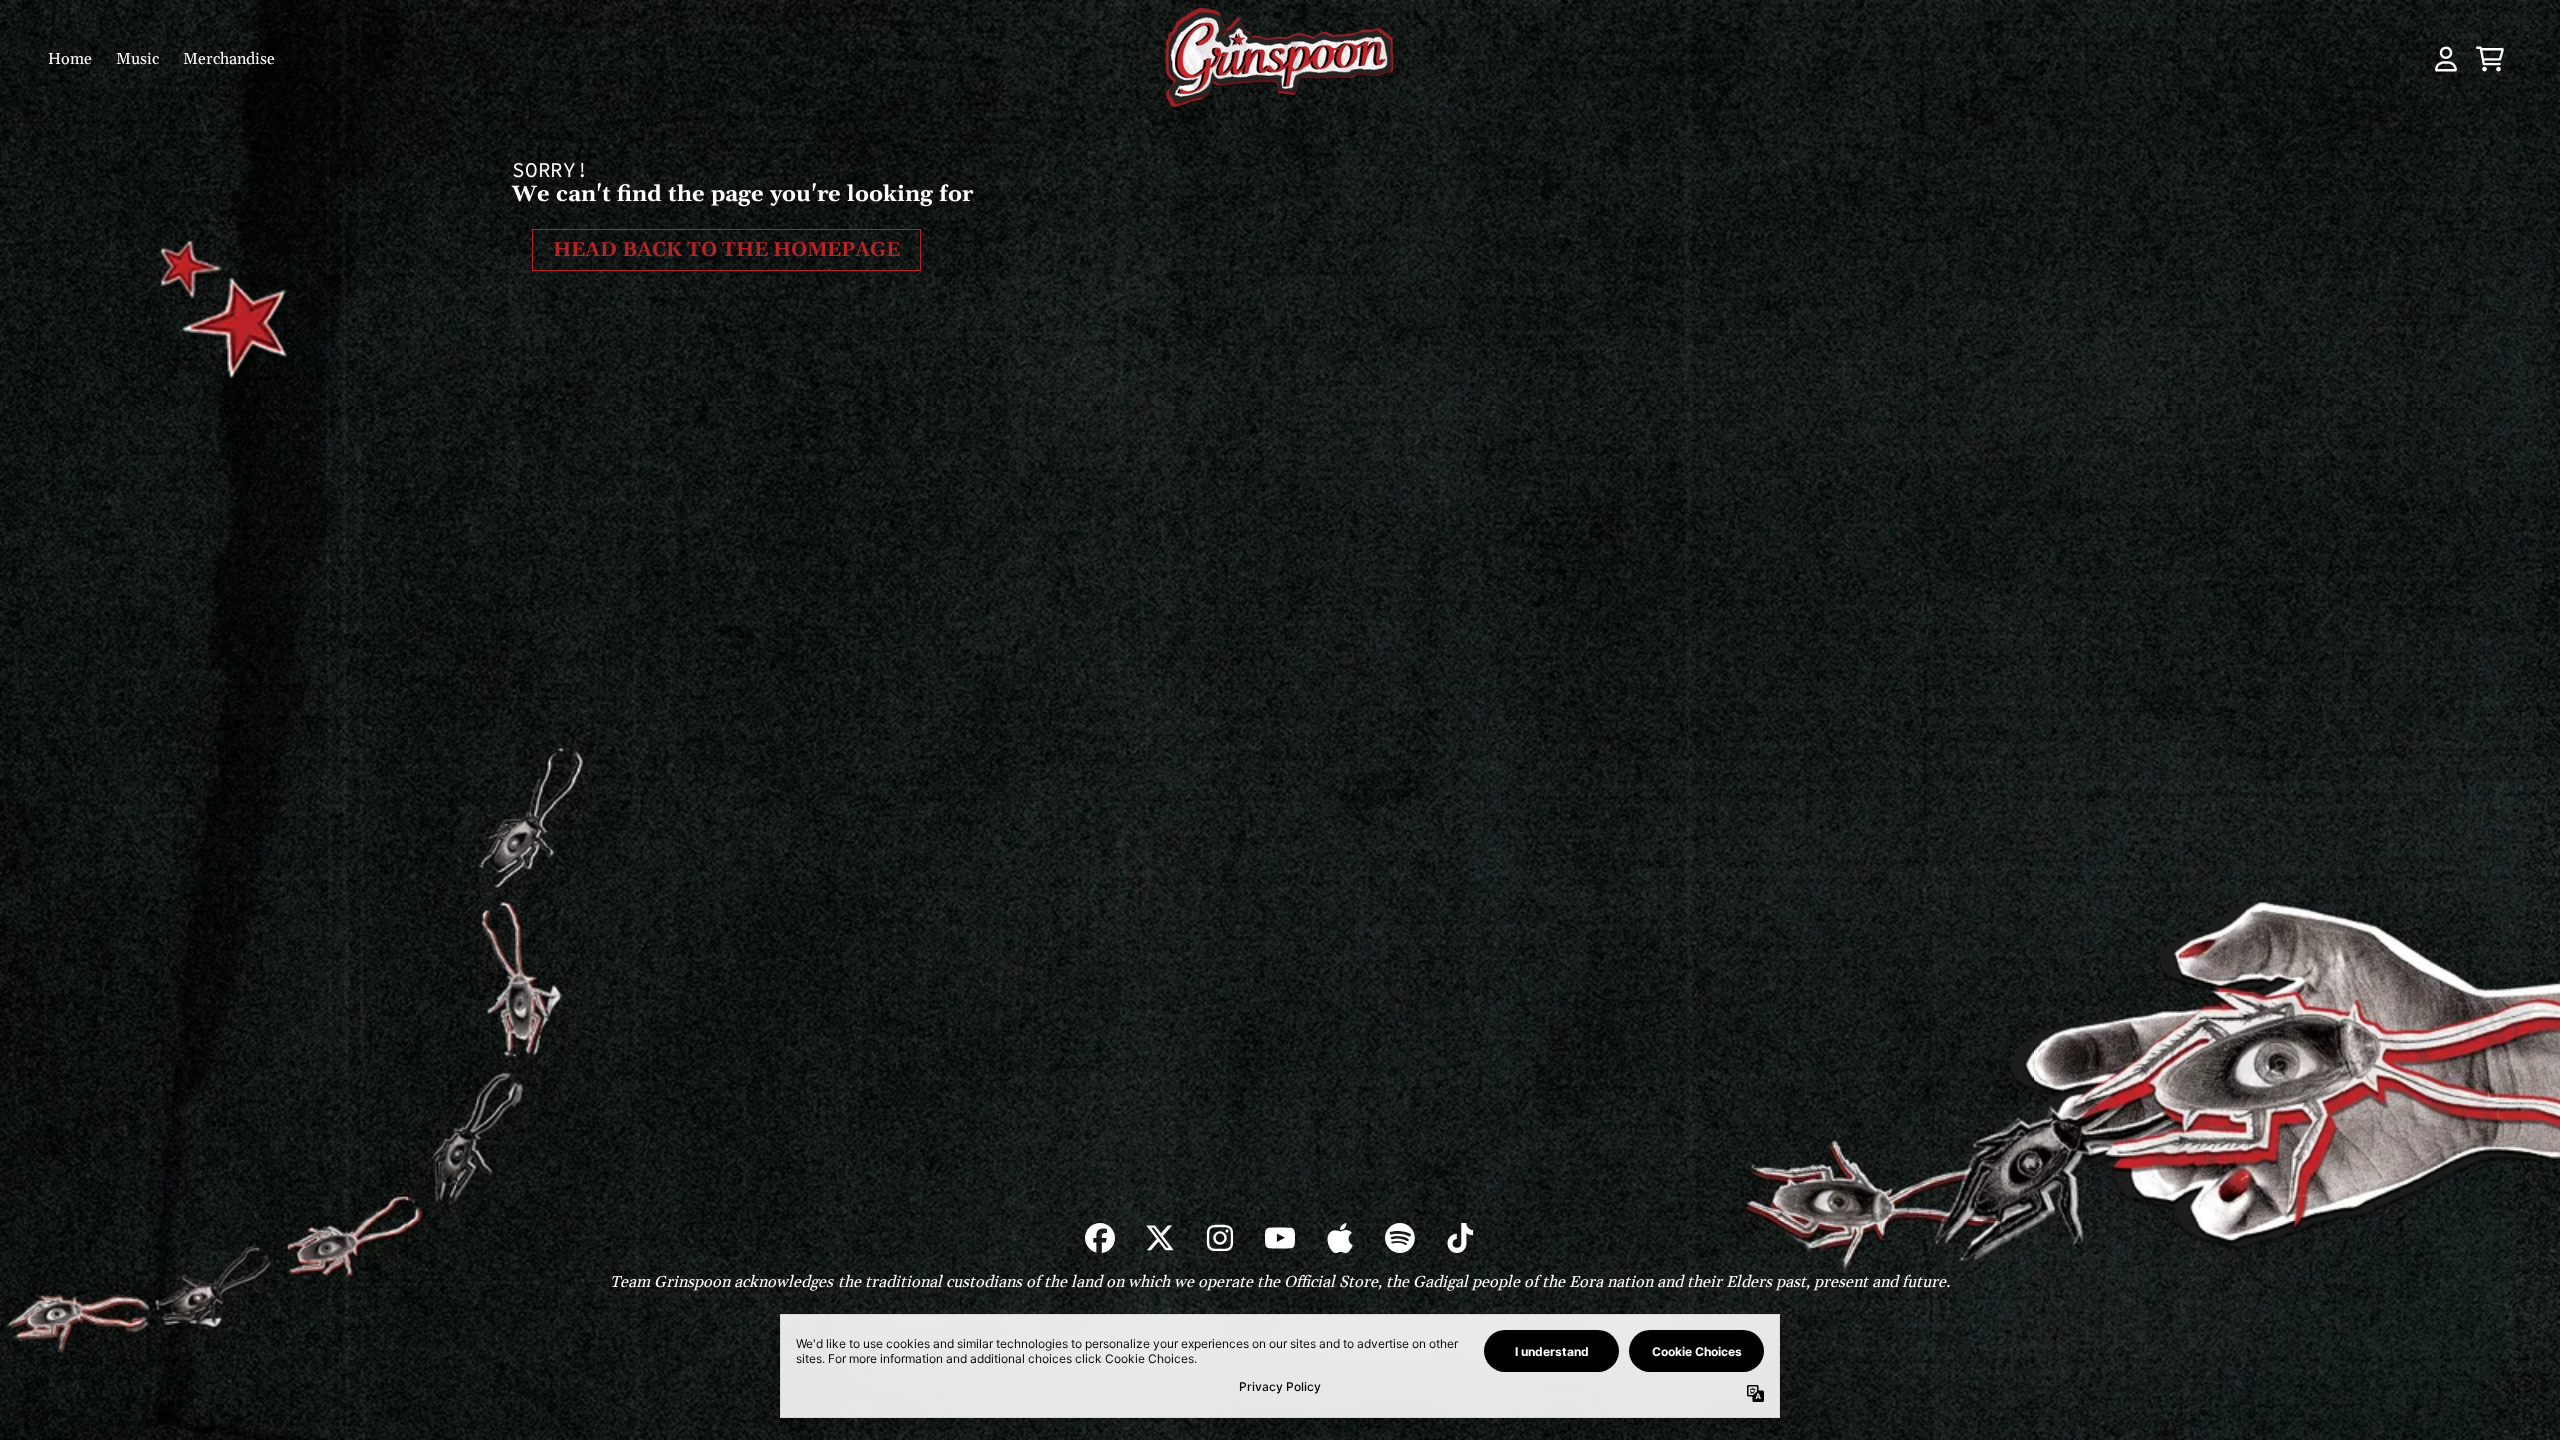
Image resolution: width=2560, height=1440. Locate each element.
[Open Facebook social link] (1100, 1238)
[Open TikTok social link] (1460, 1238)
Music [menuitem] (137, 59)
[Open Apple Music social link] (1340, 1238)
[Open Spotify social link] (1400, 1238)
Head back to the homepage (726, 250)
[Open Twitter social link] (1160, 1238)
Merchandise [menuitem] (229, 59)
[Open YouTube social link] (1280, 1238)
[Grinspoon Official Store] (1280, 58)
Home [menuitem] (70, 59)
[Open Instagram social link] (1220, 1238)
